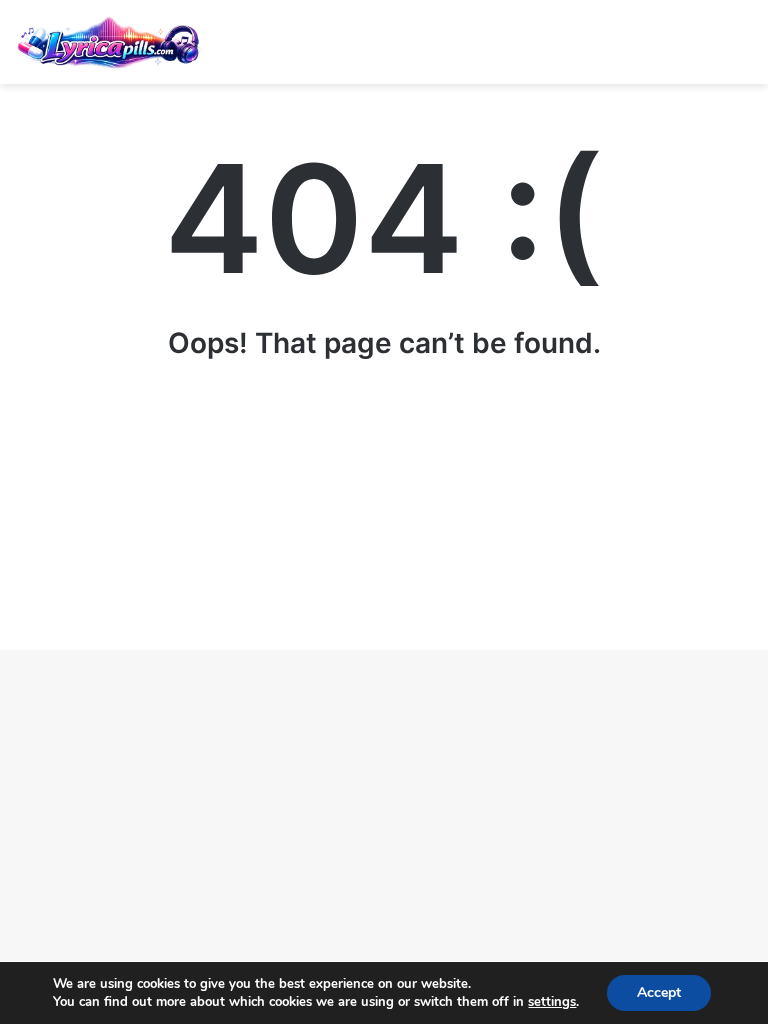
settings (552, 1002)
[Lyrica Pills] (110, 42)
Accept (659, 992)
